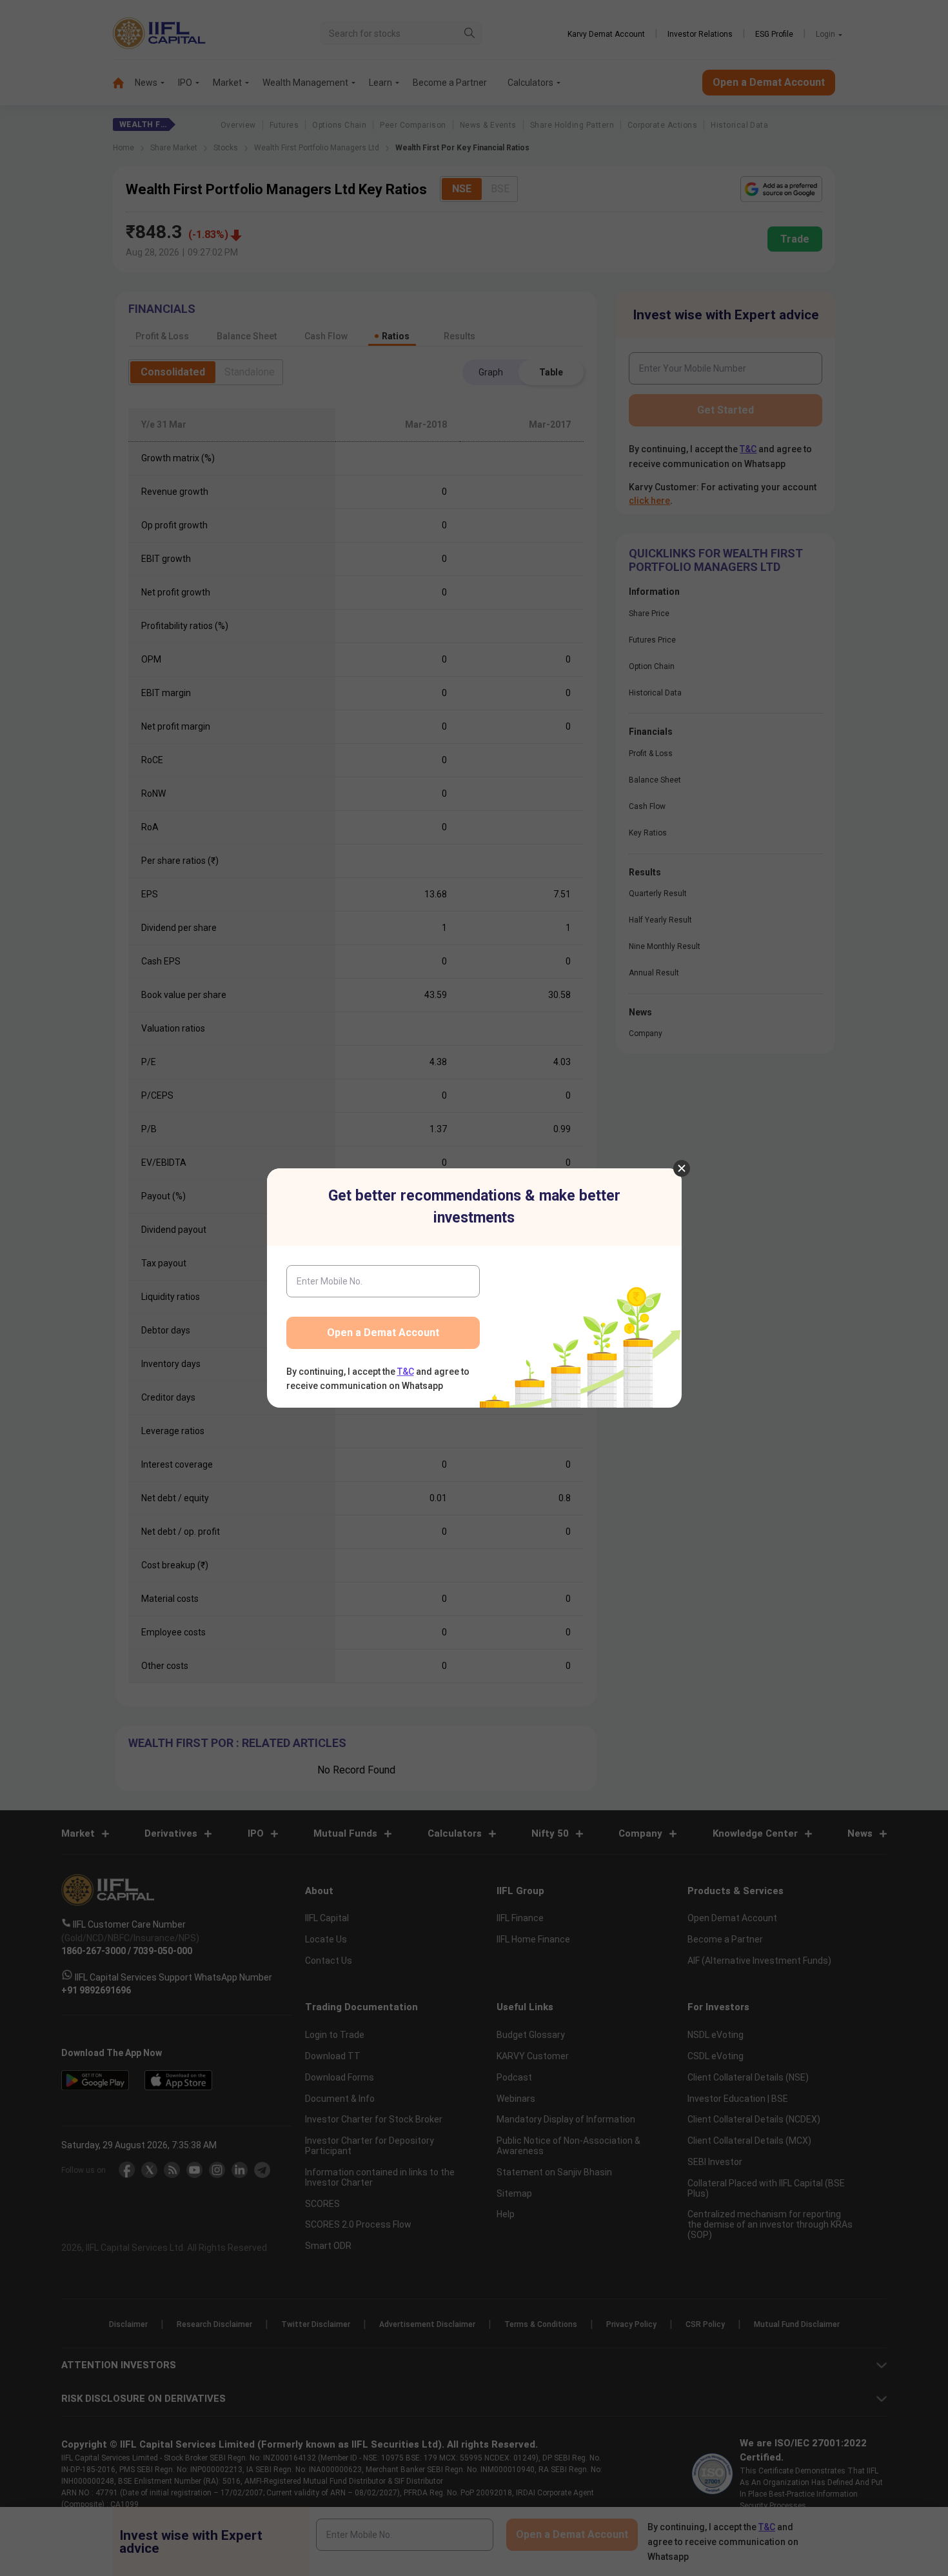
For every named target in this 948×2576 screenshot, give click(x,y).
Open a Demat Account (383, 1333)
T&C (406, 1372)
